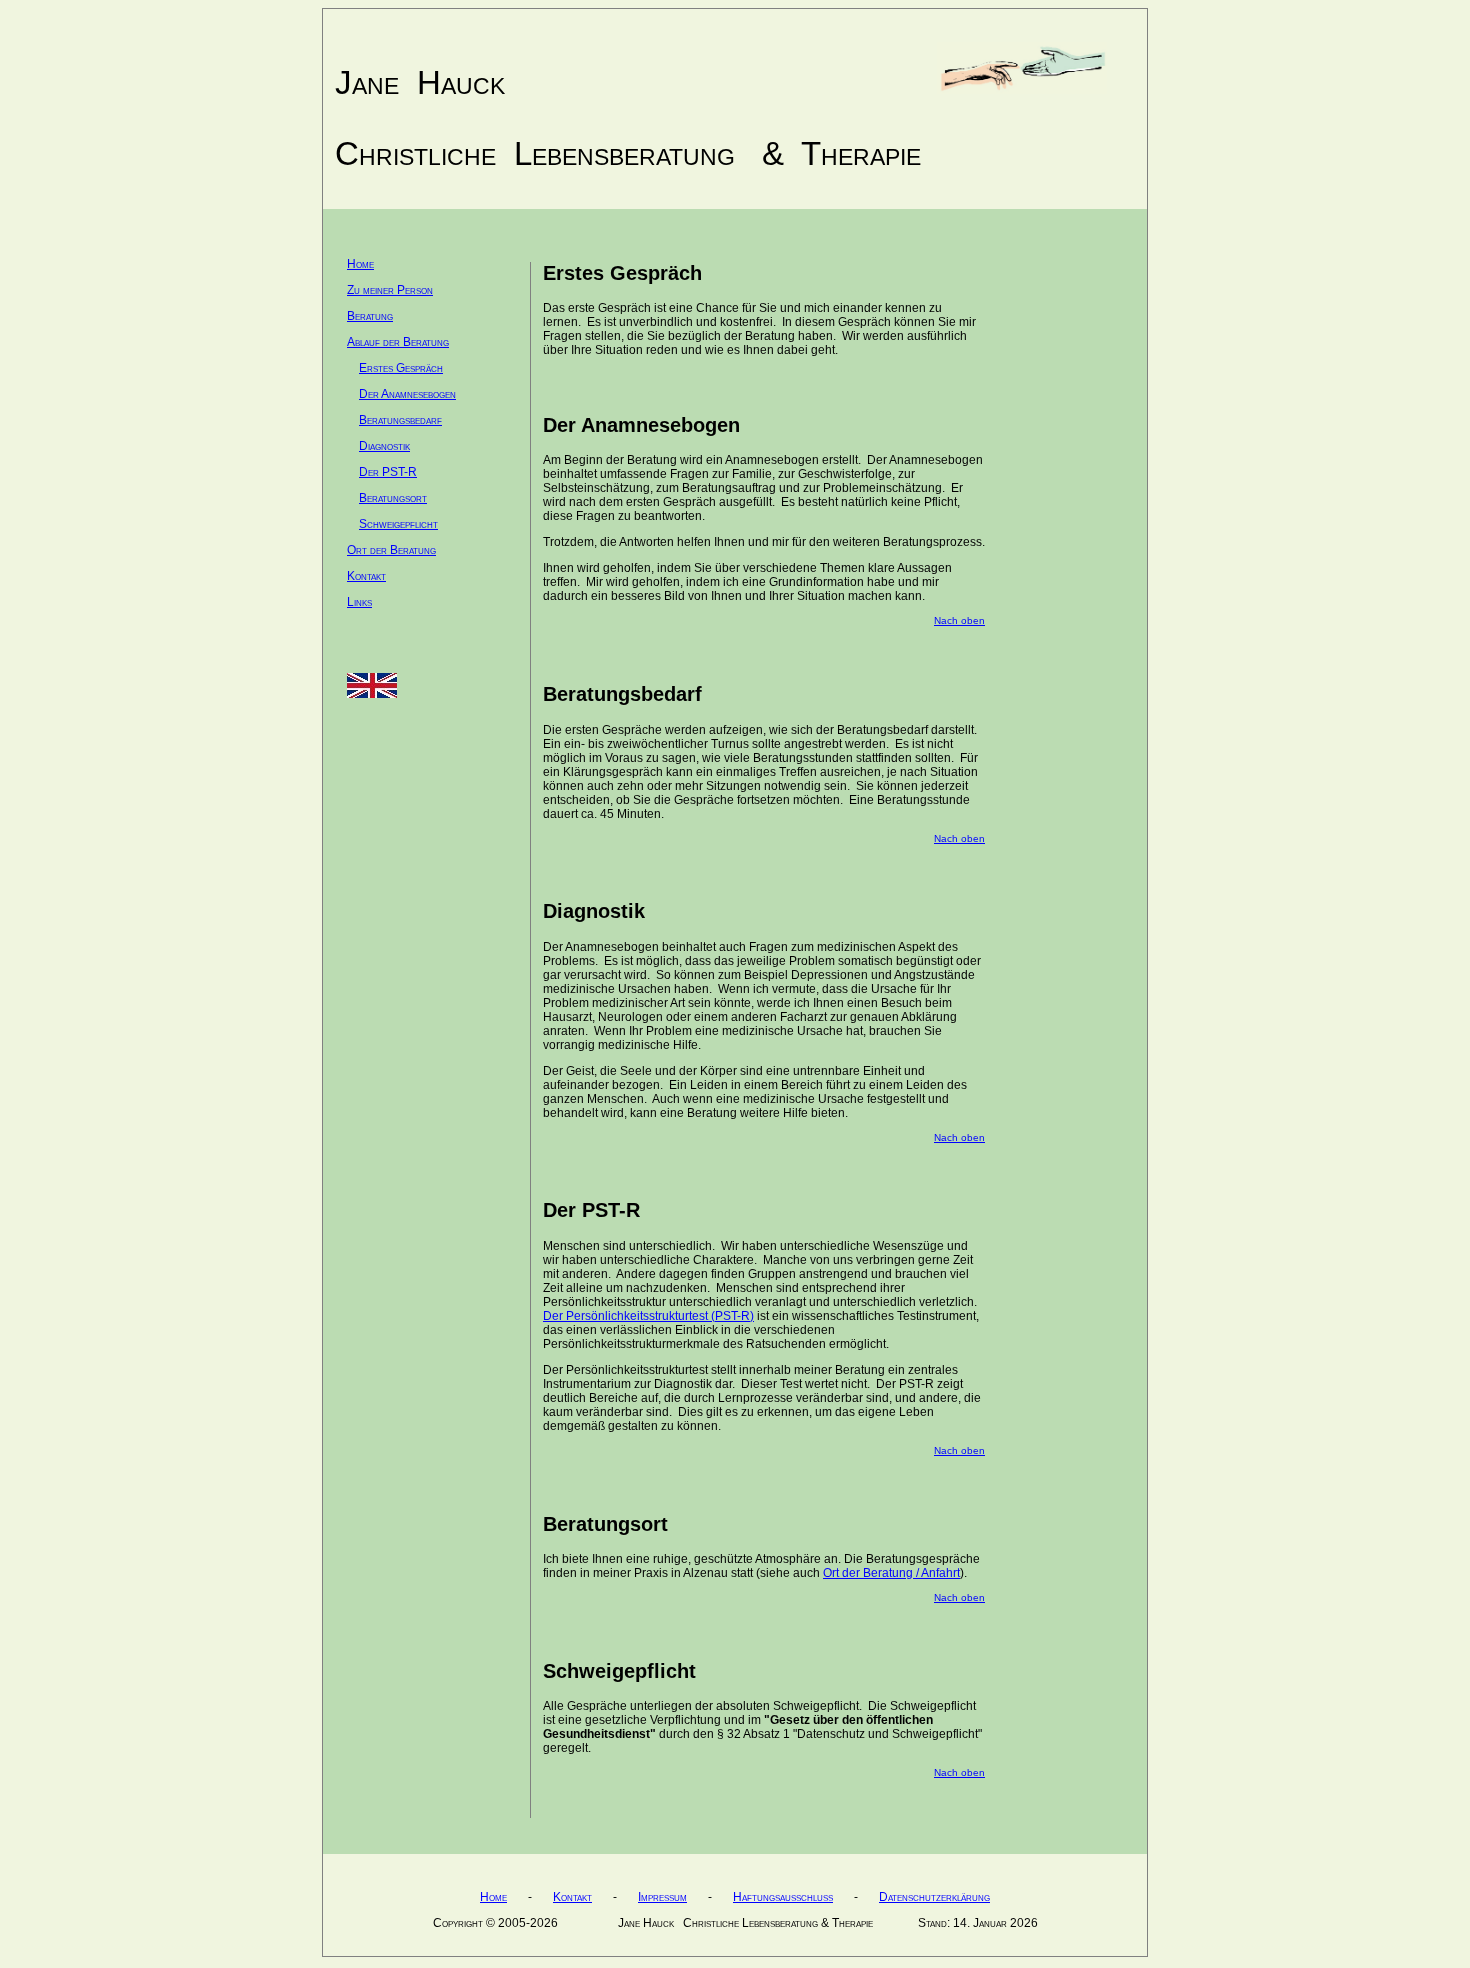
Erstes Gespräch (401, 368)
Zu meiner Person (390, 290)
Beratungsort (393, 498)
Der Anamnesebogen (407, 394)
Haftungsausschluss (783, 1897)
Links (359, 602)
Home (360, 264)
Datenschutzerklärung (934, 1897)
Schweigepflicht (398, 524)
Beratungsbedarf (400, 420)
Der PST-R (388, 472)
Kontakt (366, 576)
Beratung (370, 316)
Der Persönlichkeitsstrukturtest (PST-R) (648, 1316)
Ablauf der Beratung (398, 342)
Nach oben (959, 620)
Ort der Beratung (391, 550)
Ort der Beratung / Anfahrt (891, 1573)
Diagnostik (384, 446)
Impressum (662, 1897)
